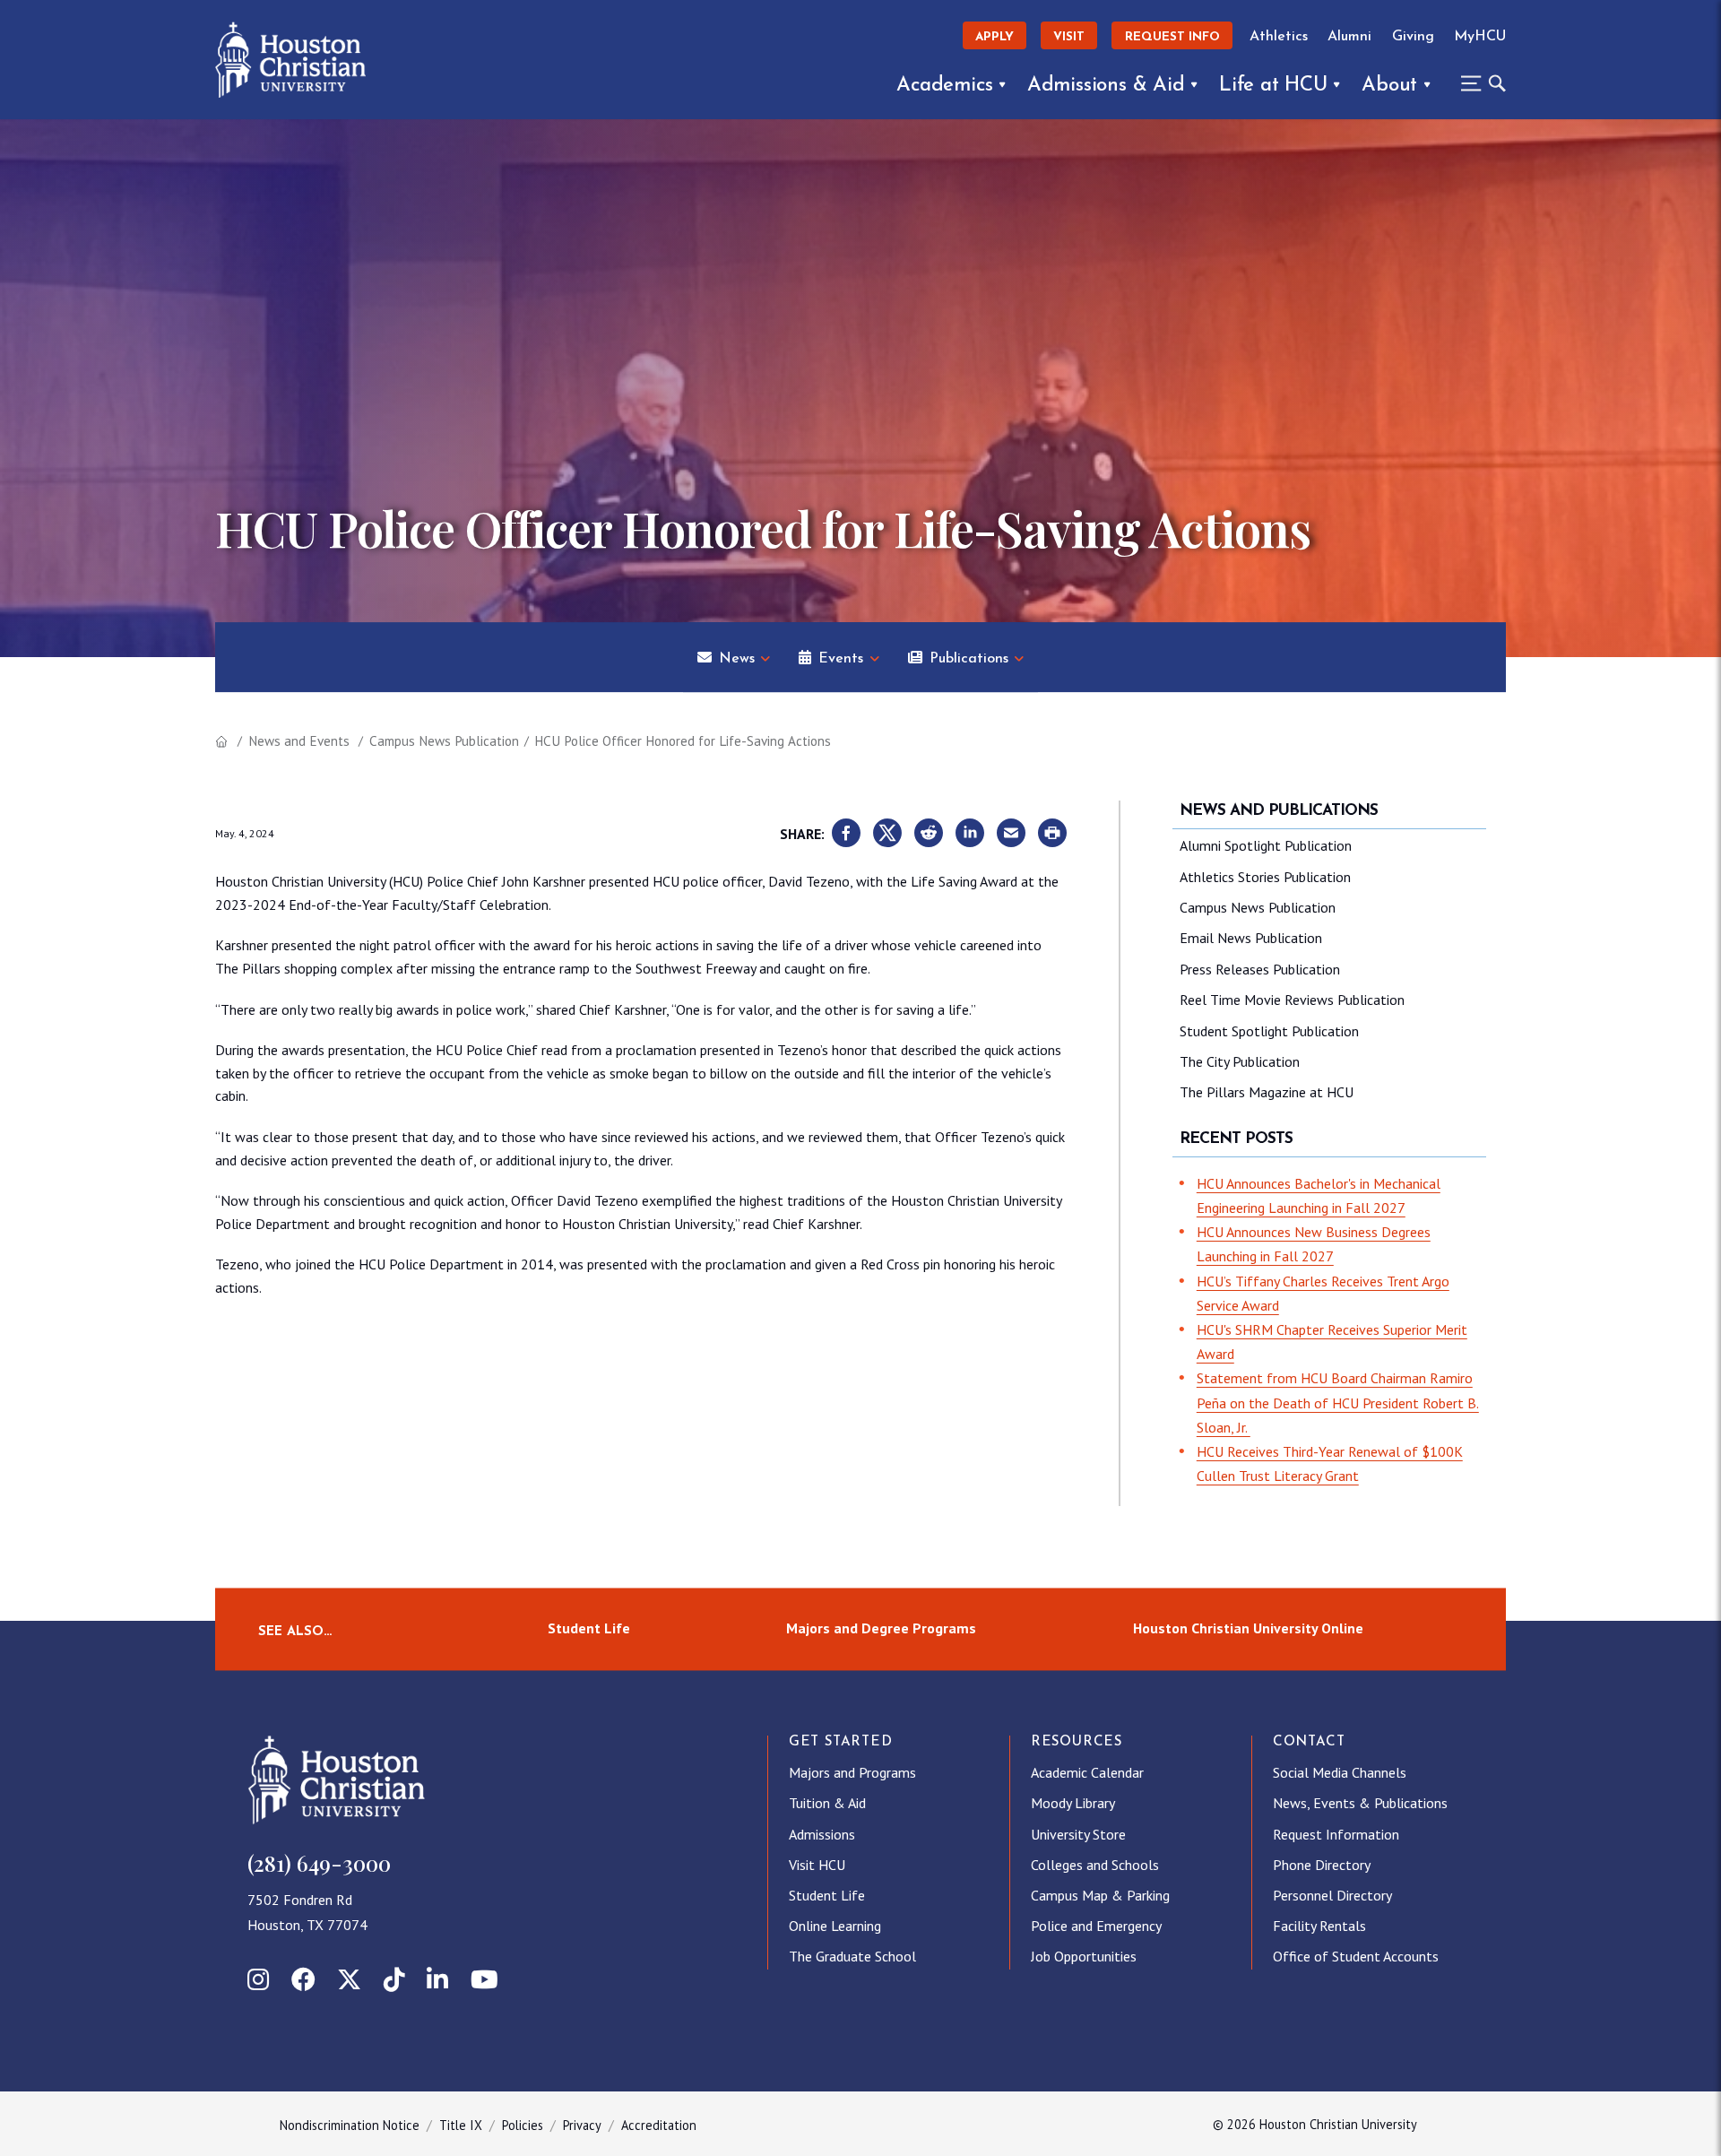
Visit (1069, 37)
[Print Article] (1052, 834)
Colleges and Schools (1095, 1865)
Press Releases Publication (1260, 969)
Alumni (1349, 37)
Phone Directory (1322, 1865)
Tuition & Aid (827, 1803)
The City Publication (1240, 1061)
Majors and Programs (852, 1772)
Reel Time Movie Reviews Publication (1292, 1000)
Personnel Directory (1332, 1895)
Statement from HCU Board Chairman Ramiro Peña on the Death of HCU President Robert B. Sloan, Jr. (1338, 1402)
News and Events (299, 741)
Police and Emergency (1096, 1926)
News (737, 659)
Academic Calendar (1087, 1772)
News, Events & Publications (1360, 1803)
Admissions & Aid (1106, 86)
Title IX (461, 2125)
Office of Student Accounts (1356, 1956)
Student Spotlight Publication (1269, 1031)
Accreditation (659, 2125)
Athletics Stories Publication (1265, 877)
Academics (944, 86)
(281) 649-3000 (319, 1863)
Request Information (1336, 1834)
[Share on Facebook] (846, 834)
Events (841, 659)
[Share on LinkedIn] (970, 834)
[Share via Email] (1011, 834)
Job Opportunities (1084, 1956)
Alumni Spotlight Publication (1266, 845)
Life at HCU (1273, 86)
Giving (1413, 37)
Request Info (1172, 37)
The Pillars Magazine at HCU (1267, 1092)
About (1389, 86)
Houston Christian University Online (1248, 1629)
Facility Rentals (1319, 1926)
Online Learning (835, 1926)
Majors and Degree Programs (881, 1629)
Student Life (589, 1629)
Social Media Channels (1340, 1772)
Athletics (1279, 37)
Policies (523, 2125)
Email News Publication (1251, 938)
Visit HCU (817, 1865)
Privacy (582, 2125)
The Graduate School (852, 1956)
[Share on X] (887, 834)
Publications (969, 659)
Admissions (822, 1834)
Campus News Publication (444, 741)
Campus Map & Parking (1100, 1895)
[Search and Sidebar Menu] (1478, 83)
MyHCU (1480, 37)
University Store (1078, 1834)
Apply (995, 37)
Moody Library (1073, 1803)
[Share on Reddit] (929, 834)
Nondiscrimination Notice (350, 2125)
